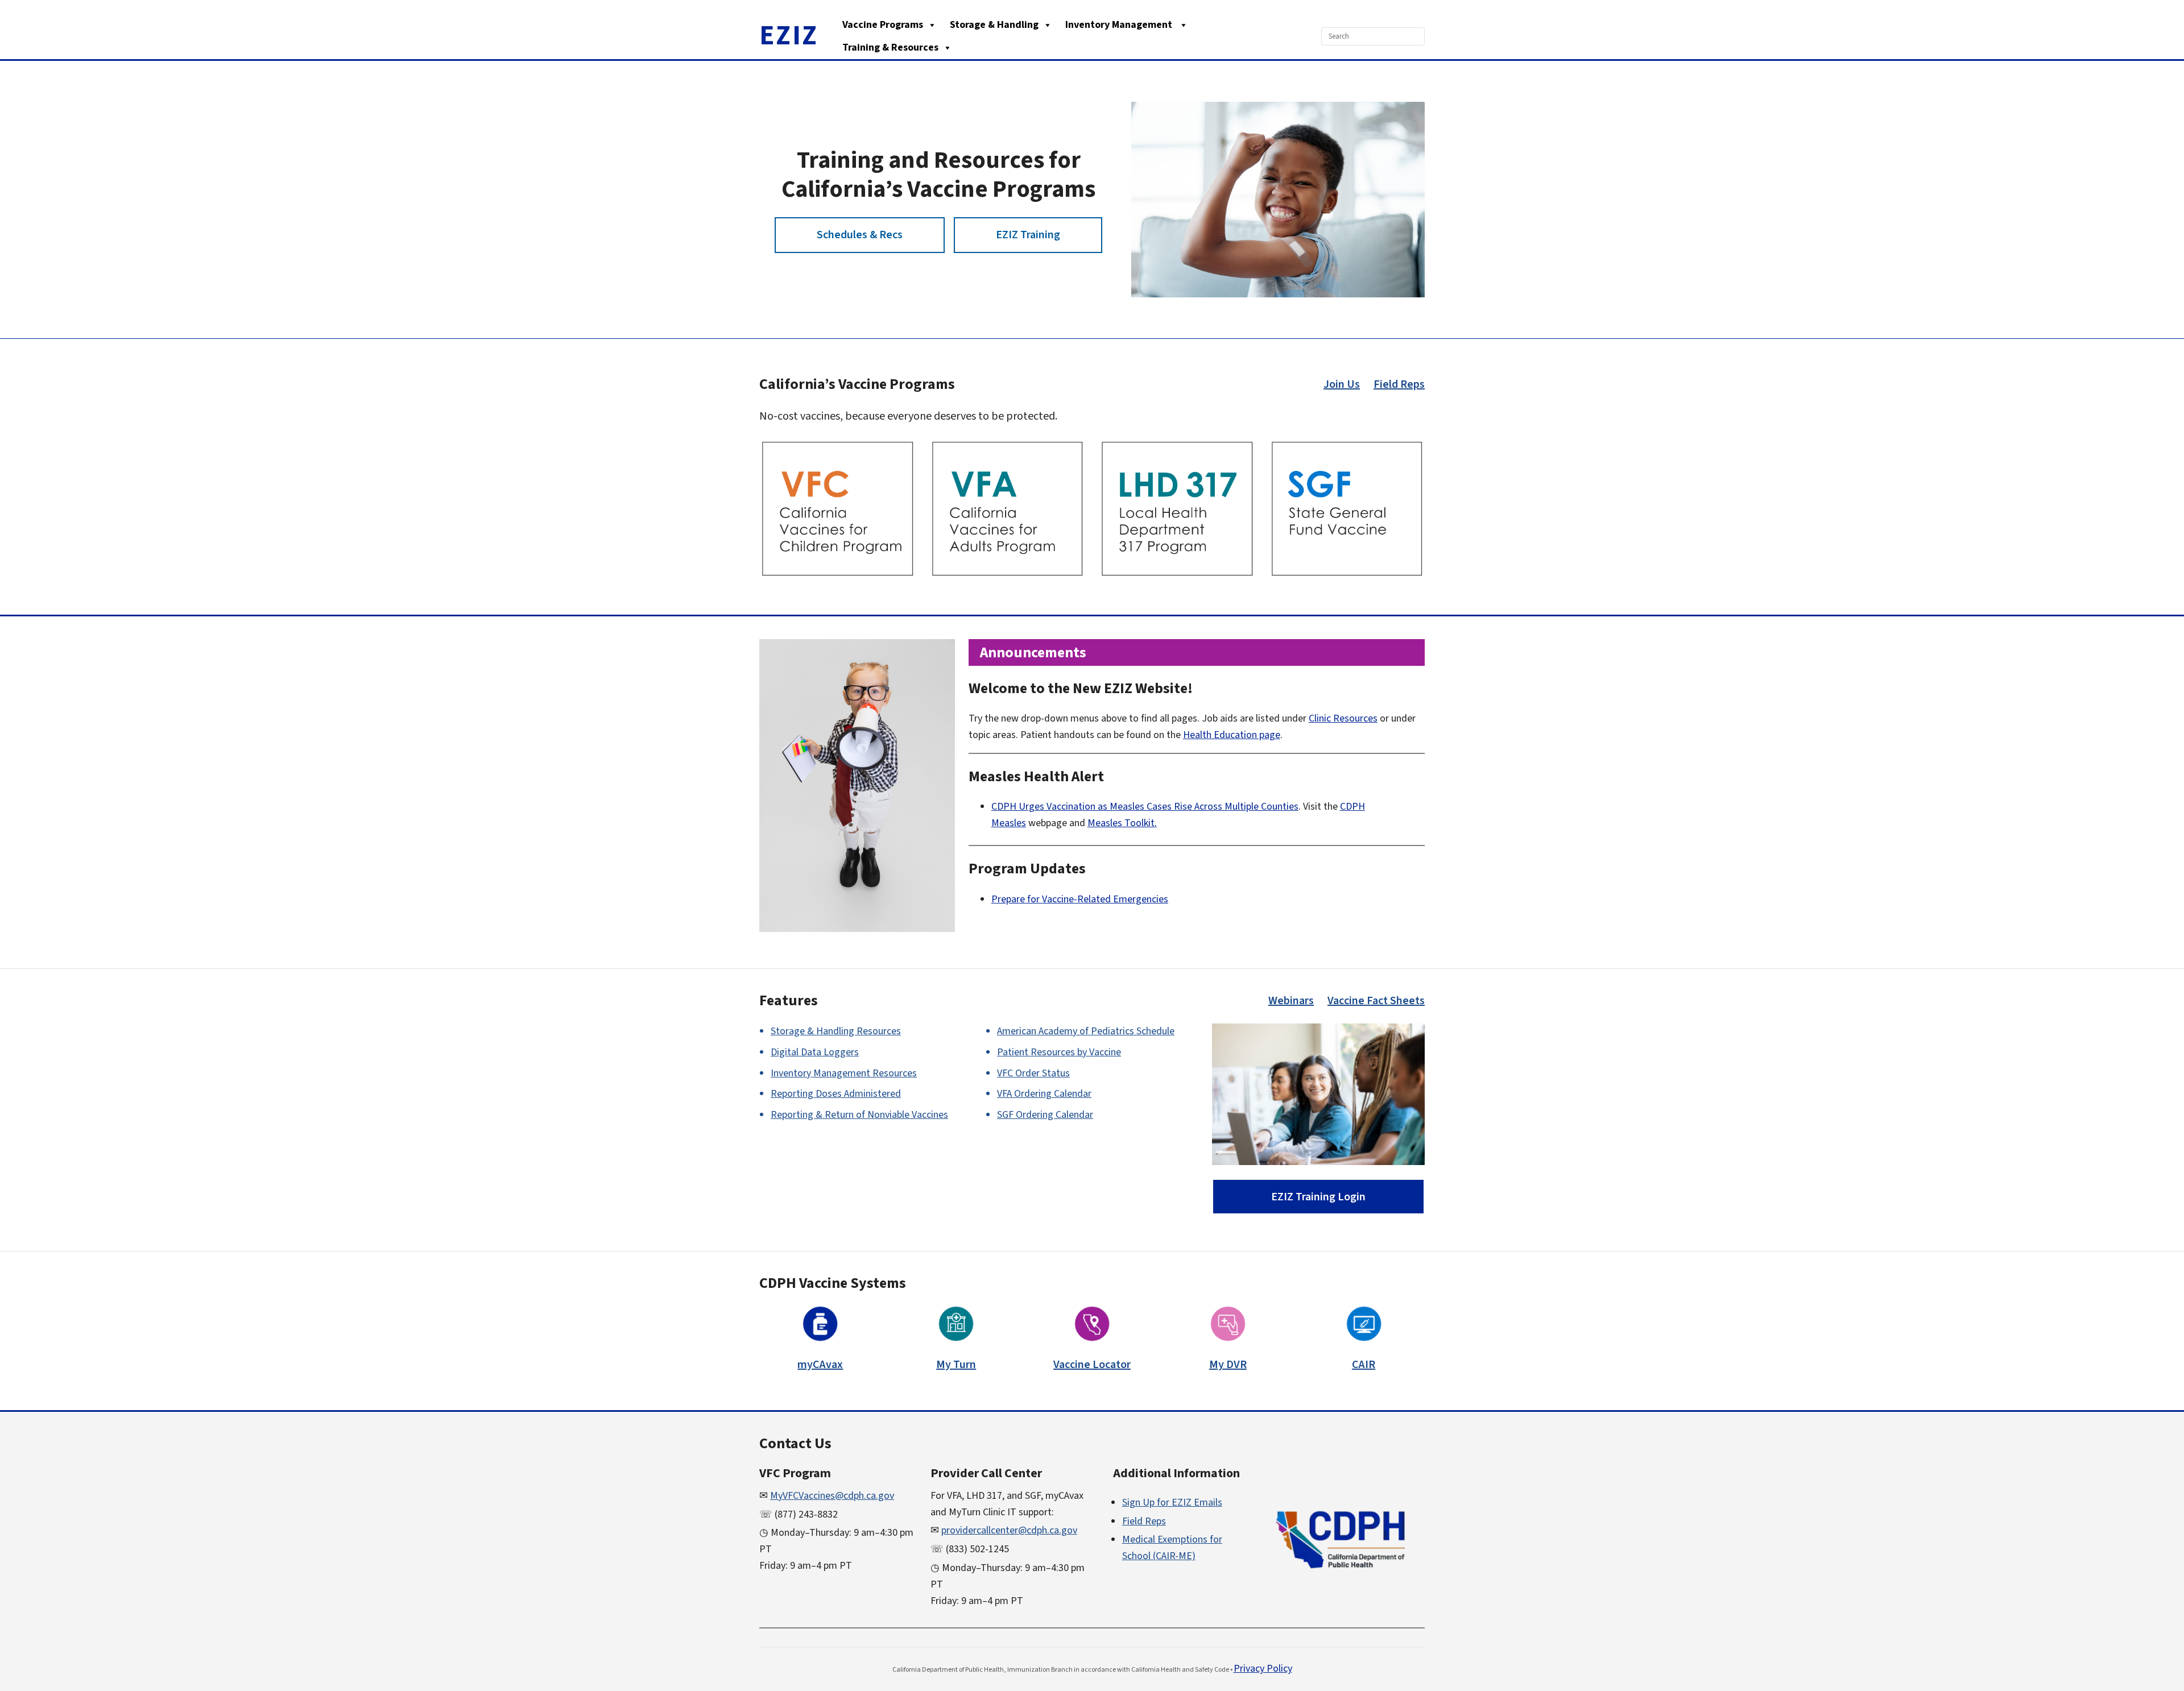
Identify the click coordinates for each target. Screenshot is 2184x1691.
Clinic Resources (1343, 718)
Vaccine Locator (1092, 1365)
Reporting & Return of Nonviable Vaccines (859, 1115)
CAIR (1364, 1365)
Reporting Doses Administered (836, 1094)
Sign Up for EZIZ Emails (1172, 1503)
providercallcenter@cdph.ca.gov (1009, 1530)
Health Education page (1232, 735)
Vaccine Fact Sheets (1376, 1001)
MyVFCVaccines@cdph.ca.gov (832, 1496)
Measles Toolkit (1121, 823)
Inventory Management (1120, 25)
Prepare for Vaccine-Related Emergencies (1080, 899)
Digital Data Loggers (815, 1052)
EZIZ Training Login (1318, 1197)
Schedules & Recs (860, 235)
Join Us (1342, 384)
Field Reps (1399, 384)
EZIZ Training (1028, 235)
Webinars (1291, 1001)
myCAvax (820, 1365)
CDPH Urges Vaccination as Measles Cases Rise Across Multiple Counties (1145, 807)
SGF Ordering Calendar (1045, 1115)
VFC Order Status (1033, 1073)
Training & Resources (890, 47)
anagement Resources (844, 1073)
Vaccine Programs (883, 25)
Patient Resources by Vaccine (1059, 1052)
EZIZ (789, 36)
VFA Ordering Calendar (1044, 1094)
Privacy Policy (1263, 1669)
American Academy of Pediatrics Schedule (1086, 1031)
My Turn (956, 1365)
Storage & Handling (994, 25)
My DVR (1228, 1365)
